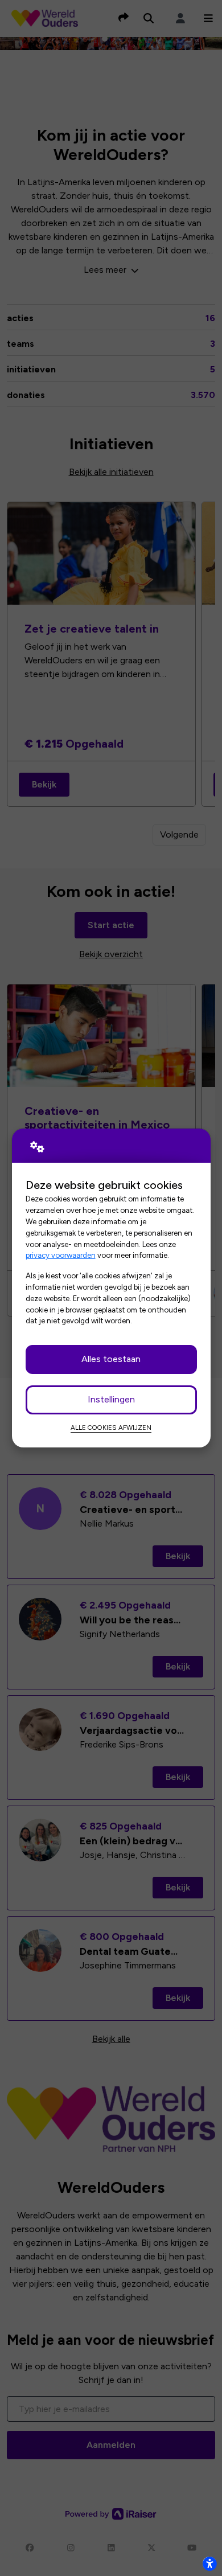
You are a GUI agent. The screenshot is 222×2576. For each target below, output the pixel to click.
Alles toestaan (111, 1359)
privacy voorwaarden (61, 1255)
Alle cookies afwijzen (111, 1428)
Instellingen (111, 1399)
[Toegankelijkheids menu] (209, 2563)
